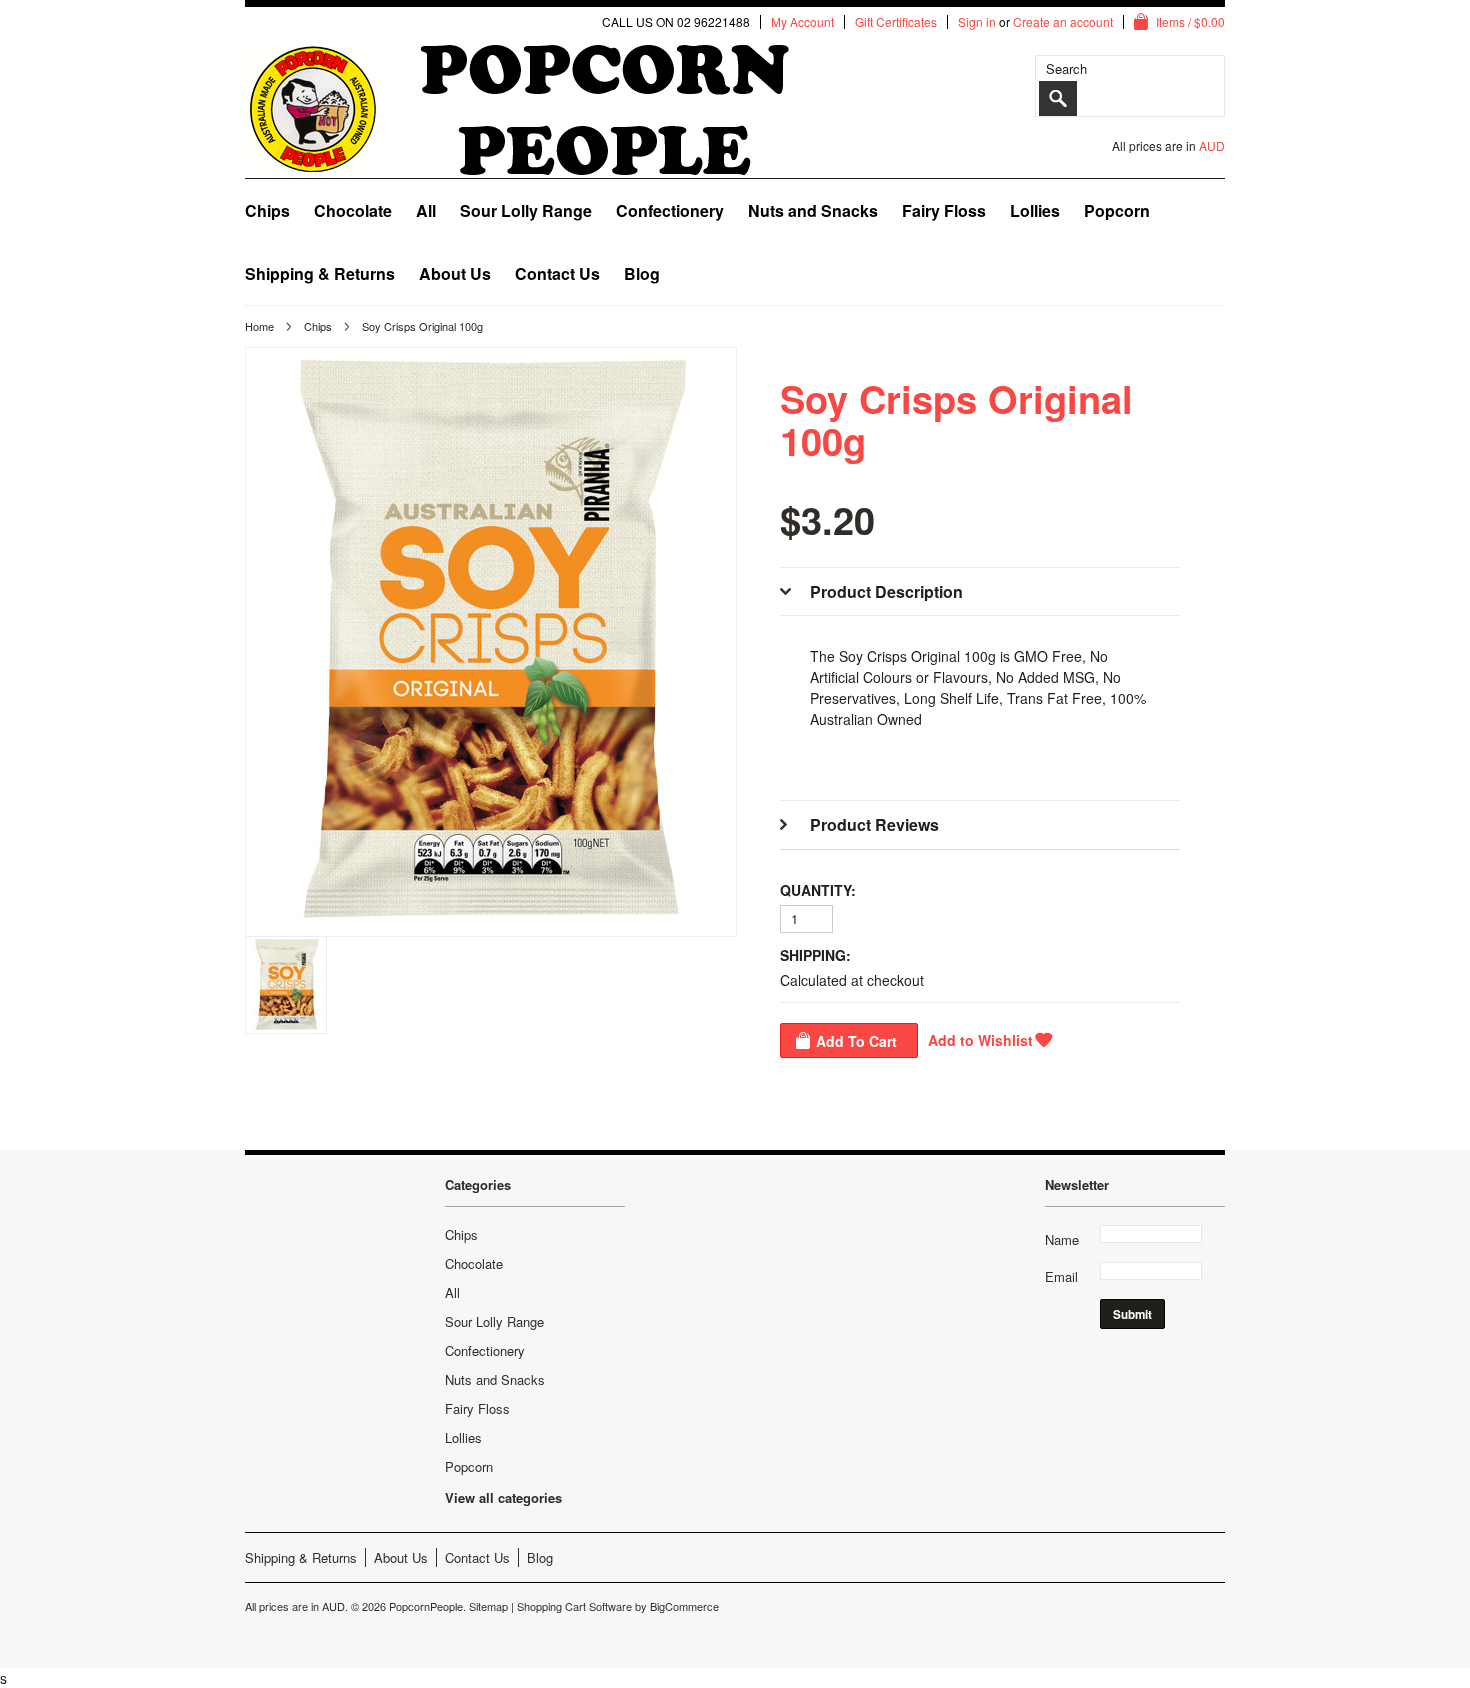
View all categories (503, 1497)
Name (1062, 1239)
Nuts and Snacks (813, 210)
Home (259, 326)
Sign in (977, 22)
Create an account (1063, 22)
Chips (267, 210)
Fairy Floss (944, 210)
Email (1061, 1276)
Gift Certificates (896, 22)
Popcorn (1117, 210)
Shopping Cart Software (574, 1606)
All (426, 210)
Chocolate (353, 210)
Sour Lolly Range (526, 210)
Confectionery (670, 210)
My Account (802, 22)
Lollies (1035, 210)
